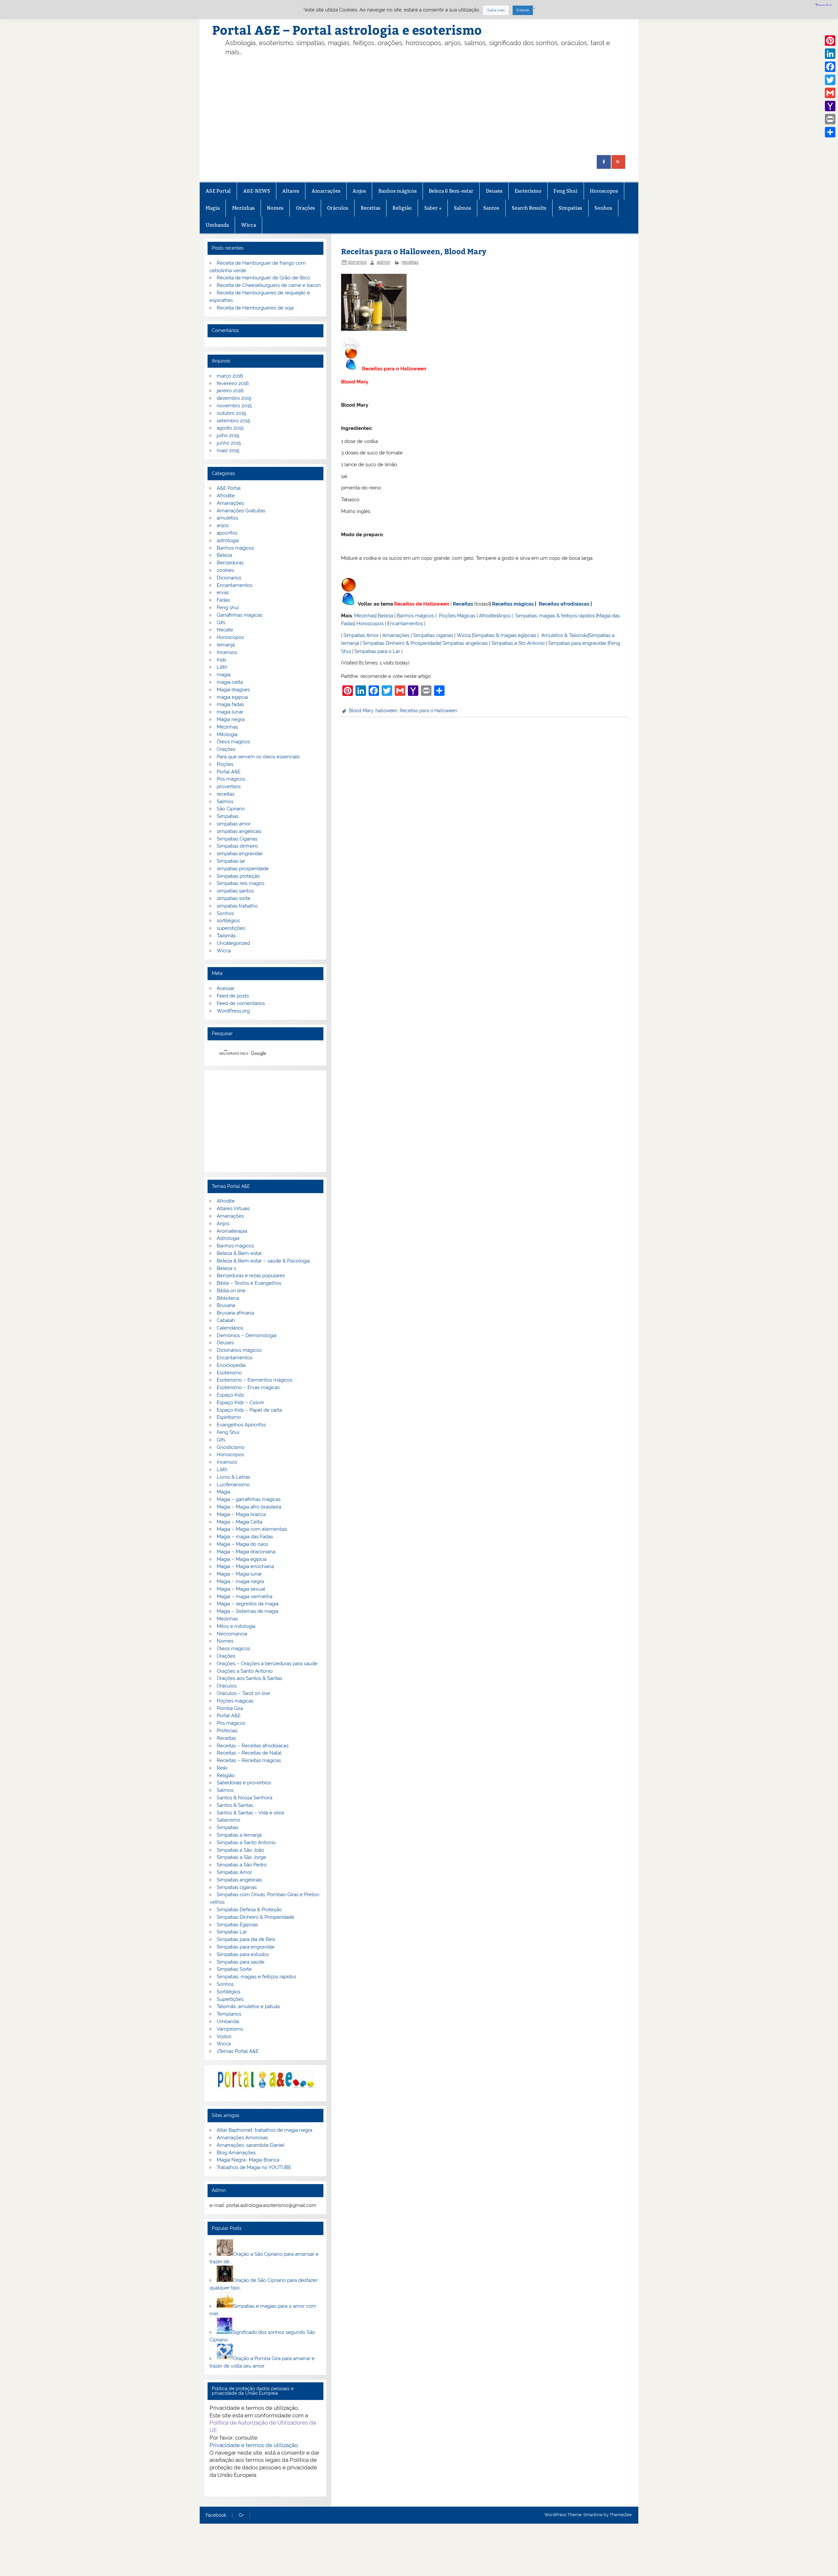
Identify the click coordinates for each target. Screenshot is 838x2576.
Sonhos (603, 208)
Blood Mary (361, 711)
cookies (225, 570)
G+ (241, 2515)
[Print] (830, 119)
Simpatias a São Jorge (241, 1857)
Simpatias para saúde (241, 1962)
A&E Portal (218, 191)
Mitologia (227, 734)
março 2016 (230, 376)
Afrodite (488, 616)
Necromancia (232, 1634)
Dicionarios (229, 578)
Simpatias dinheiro (237, 846)
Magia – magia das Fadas (245, 1537)
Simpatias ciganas (433, 635)
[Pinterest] (830, 41)
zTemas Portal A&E (238, 2051)
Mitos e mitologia (236, 1626)
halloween (386, 711)
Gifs (221, 623)
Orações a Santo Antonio (245, 1671)
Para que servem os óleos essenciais (258, 757)
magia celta (230, 682)
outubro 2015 (231, 413)
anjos (223, 525)
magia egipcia (232, 697)
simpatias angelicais (239, 831)
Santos (491, 208)
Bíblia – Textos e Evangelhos (249, 1283)
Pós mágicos (231, 779)
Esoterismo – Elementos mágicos (255, 1380)
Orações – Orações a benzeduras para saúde (267, 1664)
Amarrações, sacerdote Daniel (251, 2145)
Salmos (462, 208)
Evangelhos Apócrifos (241, 1425)
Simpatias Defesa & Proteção (249, 1910)
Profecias (227, 1731)
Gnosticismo (231, 1447)
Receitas (371, 208)
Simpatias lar (231, 861)
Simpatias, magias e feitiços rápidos (256, 1977)
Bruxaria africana (235, 1313)
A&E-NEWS (257, 191)
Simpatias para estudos (243, 1954)
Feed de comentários (241, 1003)
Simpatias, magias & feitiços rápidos (555, 616)
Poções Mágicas (457, 616)
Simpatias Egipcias (237, 1925)
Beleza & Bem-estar (451, 191)
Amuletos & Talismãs (565, 635)
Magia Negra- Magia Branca (248, 2160)
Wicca (249, 225)
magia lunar (230, 712)
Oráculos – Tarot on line (243, 1693)
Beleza (385, 616)
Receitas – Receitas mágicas (249, 1760)
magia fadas (230, 704)
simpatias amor (234, 824)
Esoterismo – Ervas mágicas (248, 1387)
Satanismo (228, 1820)
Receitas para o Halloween (428, 711)
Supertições (230, 1999)
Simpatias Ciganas (237, 839)
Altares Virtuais (233, 1209)
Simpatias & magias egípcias (505, 635)
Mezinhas (243, 208)
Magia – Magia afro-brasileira (249, 1507)
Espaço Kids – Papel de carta (249, 1410)
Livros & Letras (233, 1477)
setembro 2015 (233, 421)
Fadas (223, 600)
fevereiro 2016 (233, 383)
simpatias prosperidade (243, 869)
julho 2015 (228, 435)
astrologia (228, 540)
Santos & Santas (235, 1805)
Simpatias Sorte (234, 1969)
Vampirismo (230, 2029)
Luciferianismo (233, 1485)
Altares (291, 191)
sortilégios (228, 921)
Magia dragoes (233, 690)
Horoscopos (604, 191)
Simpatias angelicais (465, 643)
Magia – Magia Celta (239, 1522)
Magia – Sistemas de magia (247, 1611)
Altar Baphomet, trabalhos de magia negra (264, 2130)
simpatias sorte (234, 898)
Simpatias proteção (238, 876)
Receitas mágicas (513, 604)
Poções (225, 764)
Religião (402, 208)
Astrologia (228, 1238)
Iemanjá (226, 645)
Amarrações (326, 191)
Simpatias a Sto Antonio (518, 643)
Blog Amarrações (236, 2153)
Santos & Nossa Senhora (245, 1798)
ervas (223, 592)
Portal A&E (229, 772)
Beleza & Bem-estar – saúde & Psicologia (263, 1261)
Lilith (222, 667)
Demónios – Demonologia (246, 1335)
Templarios (229, 2014)
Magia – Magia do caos (242, 1544)
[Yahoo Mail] (830, 106)
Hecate (225, 630)
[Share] (830, 132)
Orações (305, 208)
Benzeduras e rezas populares (251, 1276)
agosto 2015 (230, 428)
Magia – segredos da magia (248, 1604)
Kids (221, 660)
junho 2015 (229, 443)
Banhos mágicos (398, 191)
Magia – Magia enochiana (245, 1566)
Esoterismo (528, 191)
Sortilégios (228, 1992)
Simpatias (570, 208)
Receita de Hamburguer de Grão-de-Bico (263, 278)
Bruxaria (226, 1305)
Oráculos (338, 208)
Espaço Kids (230, 1395)
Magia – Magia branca (241, 1514)
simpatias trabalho (237, 906)
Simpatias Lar (232, 1932)
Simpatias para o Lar (377, 651)
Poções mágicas (235, 1701)
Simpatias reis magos (240, 883)
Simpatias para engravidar (577, 643)
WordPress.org (233, 1011)
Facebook (216, 2515)
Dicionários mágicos (239, 1350)
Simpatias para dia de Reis (246, 1939)
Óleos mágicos (233, 1649)
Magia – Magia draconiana (246, 1552)
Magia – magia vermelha (245, 1597)
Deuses (494, 191)
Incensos (227, 652)
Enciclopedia (231, 1365)
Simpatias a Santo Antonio (246, 1843)
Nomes (275, 208)
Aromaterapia (232, 1231)
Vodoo (224, 2037)
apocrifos (227, 533)
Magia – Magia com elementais (252, 1529)
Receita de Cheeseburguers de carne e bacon (269, 285)
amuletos (227, 518)
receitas (410, 262)
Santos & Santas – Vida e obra (250, 1813)
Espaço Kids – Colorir (240, 1403)
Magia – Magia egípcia (242, 1559)
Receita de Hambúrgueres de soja (255, 308)
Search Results (529, 208)
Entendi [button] (523, 10)
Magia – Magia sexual (241, 1589)
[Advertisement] (429, 106)
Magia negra (231, 719)
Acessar (226, 988)
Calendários (230, 1328)
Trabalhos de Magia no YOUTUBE (254, 2167)
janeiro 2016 (230, 391)
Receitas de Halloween (422, 604)
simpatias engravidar (240, 854)
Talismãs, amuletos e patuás (248, 2006)
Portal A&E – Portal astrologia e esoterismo (347, 30)
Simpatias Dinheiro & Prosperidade (401, 643)
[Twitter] (830, 80)
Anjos (359, 191)
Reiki (222, 1768)
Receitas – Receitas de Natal (249, 1753)
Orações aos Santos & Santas (249, 1678)
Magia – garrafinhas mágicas (249, 1499)
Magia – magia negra (240, 1581)
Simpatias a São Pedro (242, 1865)
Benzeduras (230, 563)
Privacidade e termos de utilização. (254, 2445)
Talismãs (226, 936)
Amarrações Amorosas (242, 2138)
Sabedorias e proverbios (244, 1783)
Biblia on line (231, 1291)
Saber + (433, 208)
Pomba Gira (230, 1708)
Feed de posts (233, 996)
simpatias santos (235, 891)
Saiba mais (496, 10)
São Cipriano (231, 809)
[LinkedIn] (830, 54)
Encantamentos (405, 624)
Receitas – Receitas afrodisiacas (253, 1746)
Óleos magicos (233, 742)
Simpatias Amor (361, 635)
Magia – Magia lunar (239, 1574)
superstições (231, 928)
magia (224, 675)
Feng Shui (565, 191)
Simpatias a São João (240, 1850)
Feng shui (228, 608)
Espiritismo (229, 1417)
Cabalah (226, 1320)
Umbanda (217, 225)
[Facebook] (830, 67)
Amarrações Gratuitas (241, 511)
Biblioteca (228, 1298)
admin (383, 262)
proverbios (229, 786)
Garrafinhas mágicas (239, 615)
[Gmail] (830, 93)
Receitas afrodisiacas (564, 604)
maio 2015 (228, 450)
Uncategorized (233, 943)
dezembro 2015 (234, 398)
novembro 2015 (234, 406)
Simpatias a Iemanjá (239, 1835)
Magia (213, 208)
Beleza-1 (226, 1268)
